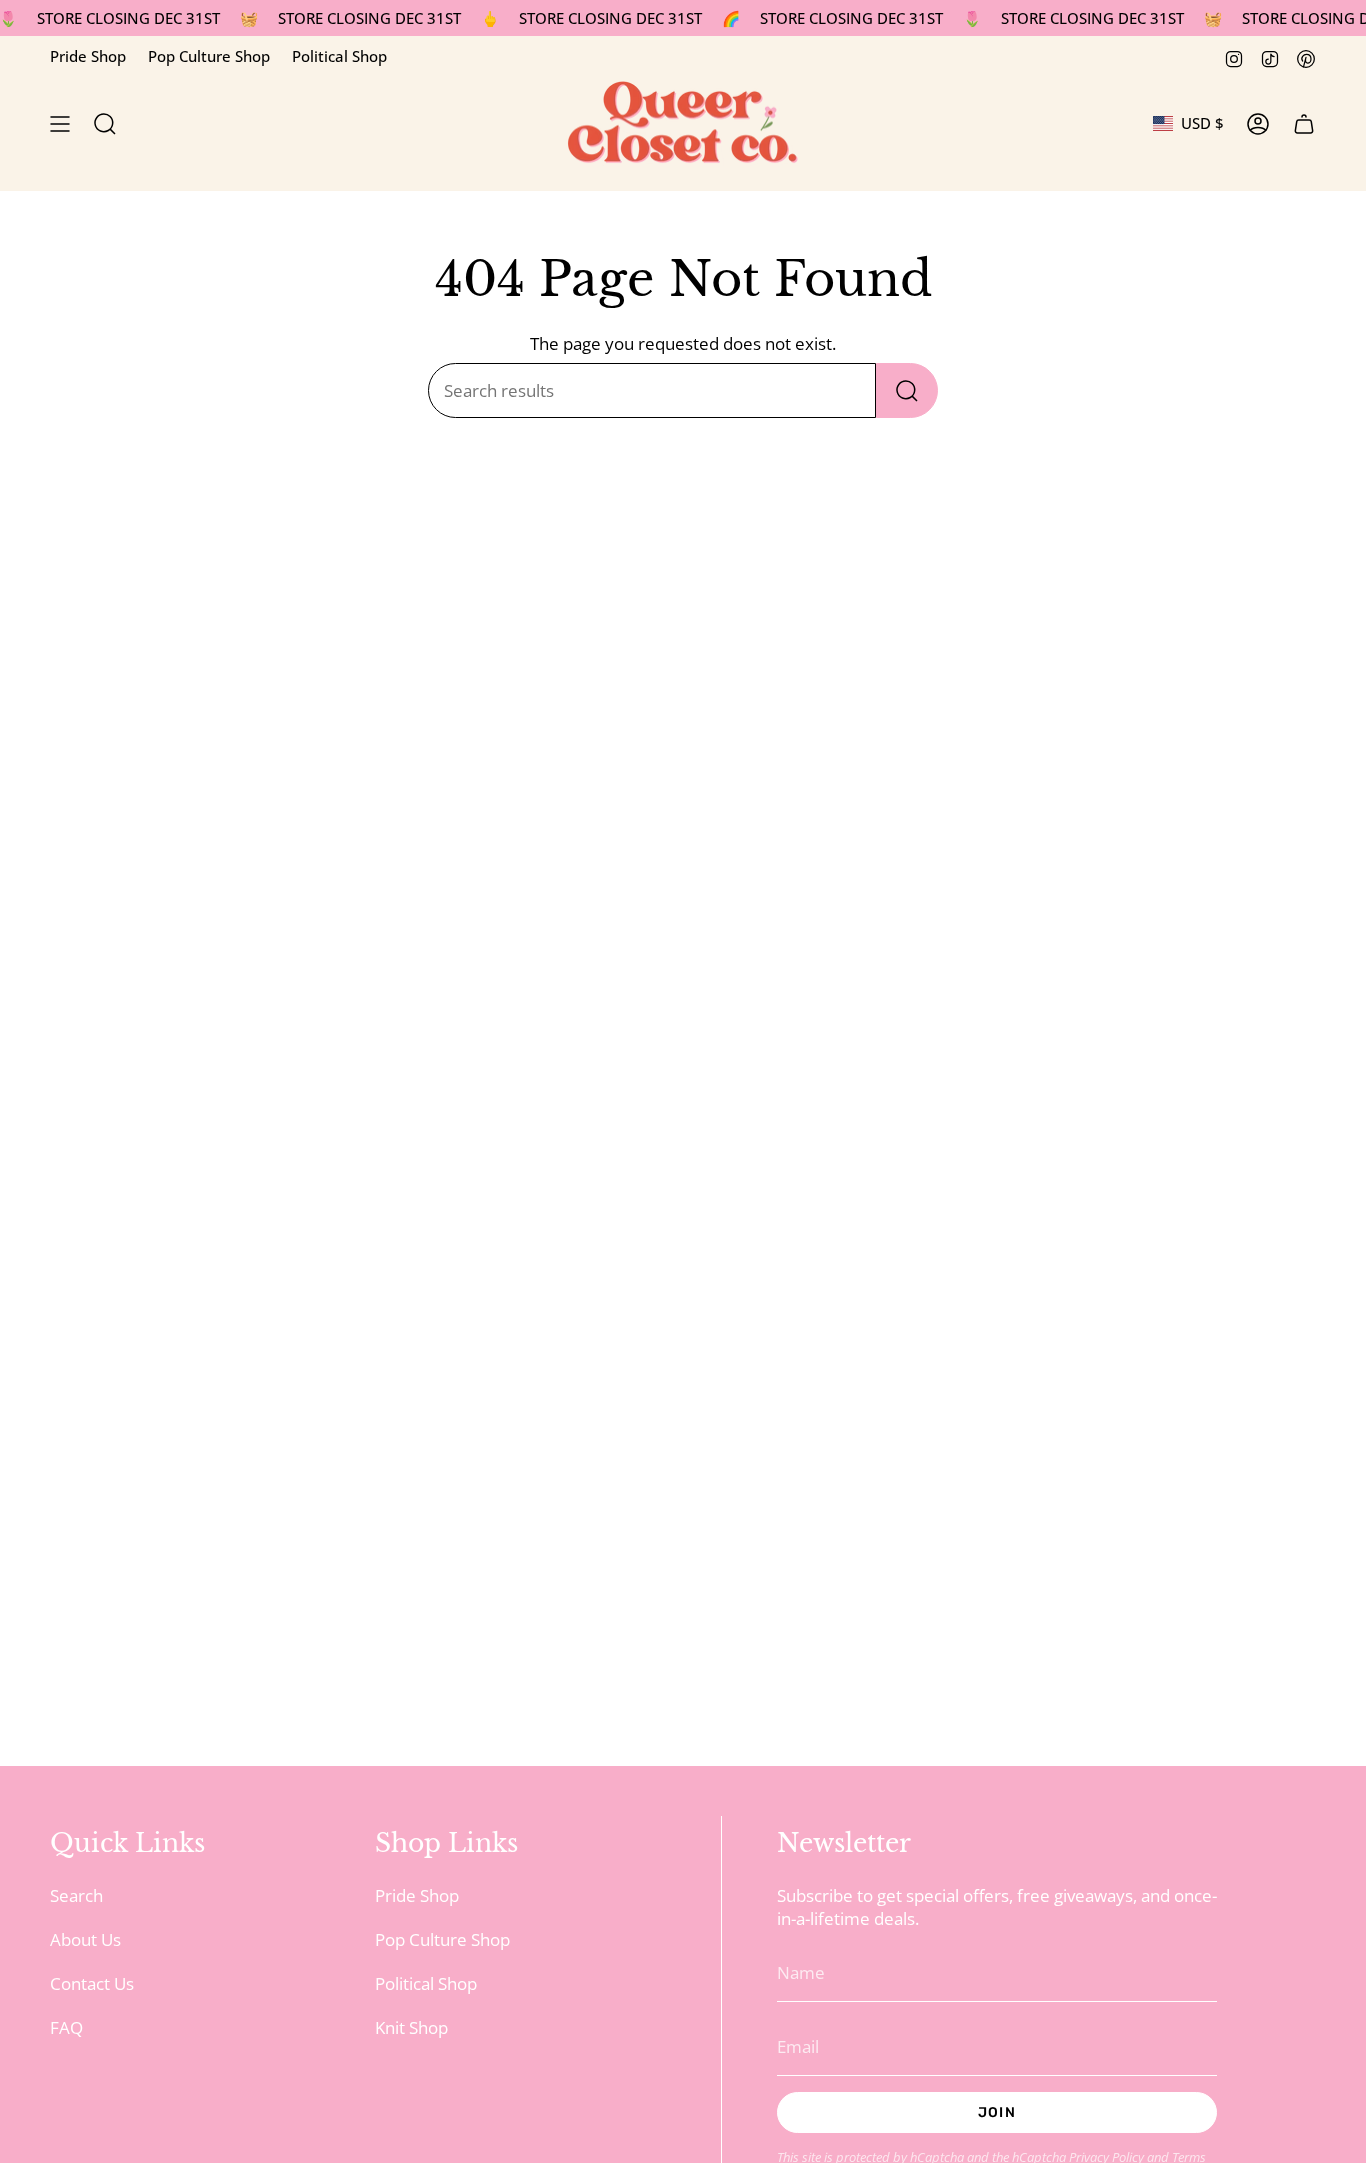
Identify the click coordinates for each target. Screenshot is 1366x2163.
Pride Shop (88, 56)
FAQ (66, 2027)
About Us (85, 1939)
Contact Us (92, 1983)
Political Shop (339, 56)
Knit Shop (411, 2027)
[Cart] (1304, 124)
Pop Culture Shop (209, 56)
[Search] (907, 390)
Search (76, 1895)
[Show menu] (60, 124)
